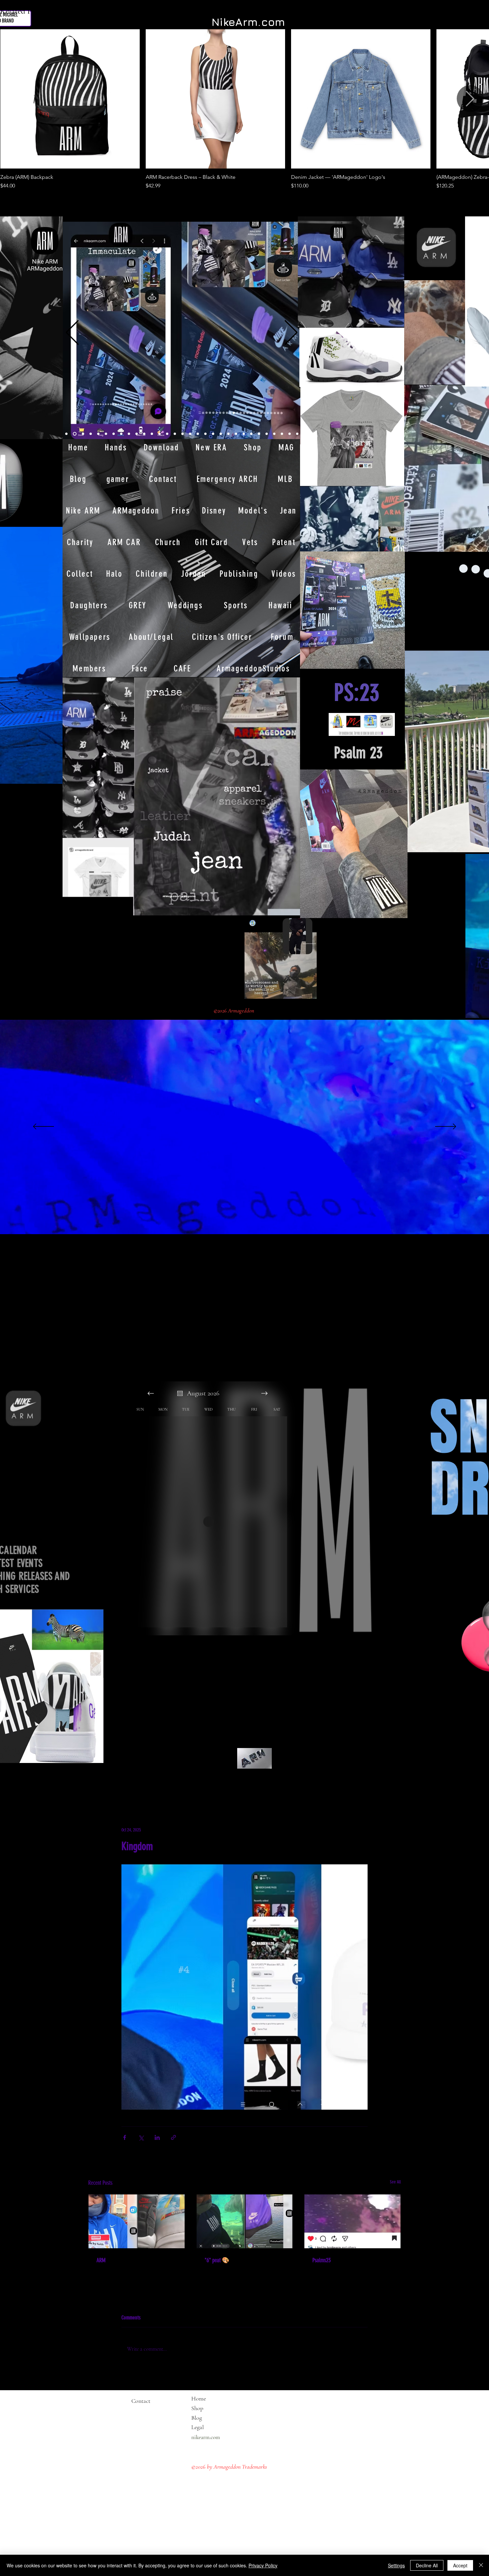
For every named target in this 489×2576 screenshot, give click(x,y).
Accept (460, 2565)
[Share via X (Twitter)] (141, 2137)
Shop (197, 2408)
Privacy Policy (263, 2565)
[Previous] (72, 333)
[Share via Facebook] (125, 2137)
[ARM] (137, 2221)
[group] (244, 110)
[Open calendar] (180, 1393)
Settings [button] (396, 2565)
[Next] (291, 333)
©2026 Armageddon (235, 1011)
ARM (101, 2260)
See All (395, 2182)
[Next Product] (470, 99)
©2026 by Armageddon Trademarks (229, 2467)
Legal (210, 2427)
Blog (197, 2418)
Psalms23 (322, 2260)
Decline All (427, 2565)
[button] (54, 776)
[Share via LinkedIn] (157, 2137)
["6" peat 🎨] (245, 2221)
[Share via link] (173, 2137)
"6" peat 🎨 (217, 2260)
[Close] (481, 2565)
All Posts (98, 1786)
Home (199, 2399)
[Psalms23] (352, 2221)
